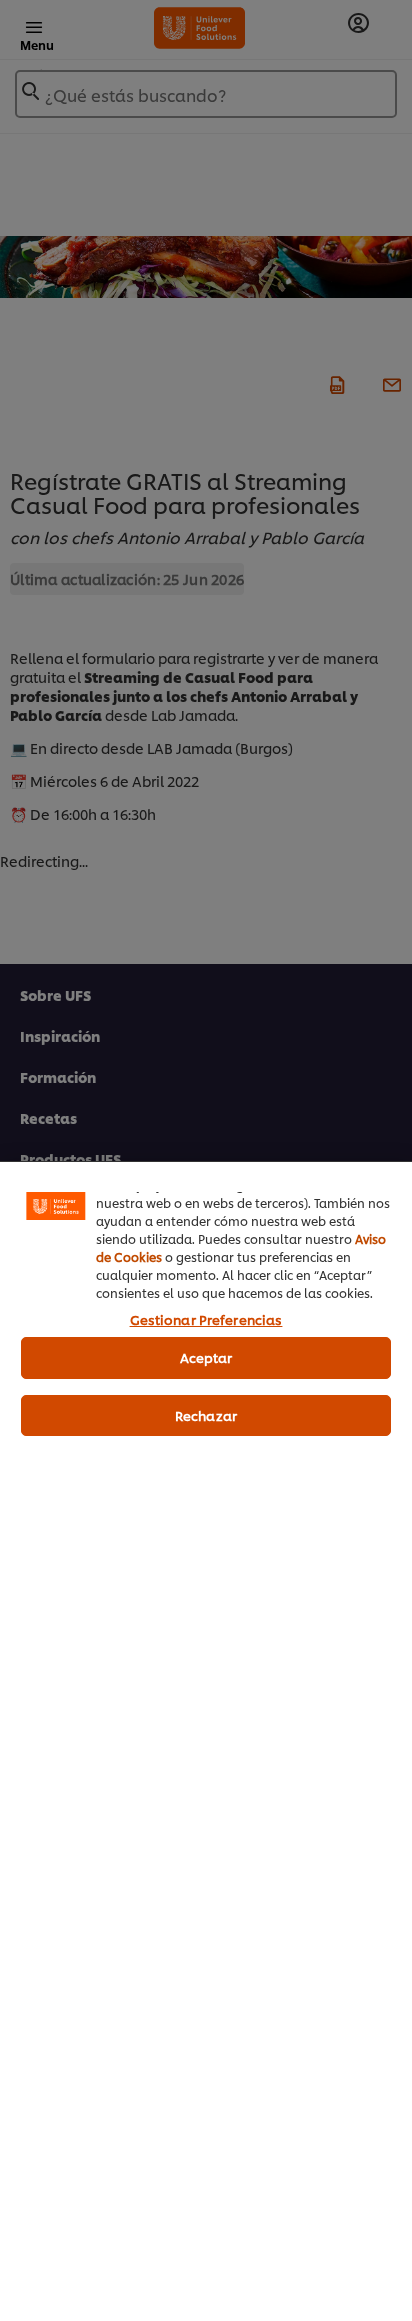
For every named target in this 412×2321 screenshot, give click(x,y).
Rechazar (206, 1415)
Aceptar (206, 1357)
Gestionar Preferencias (206, 1319)
